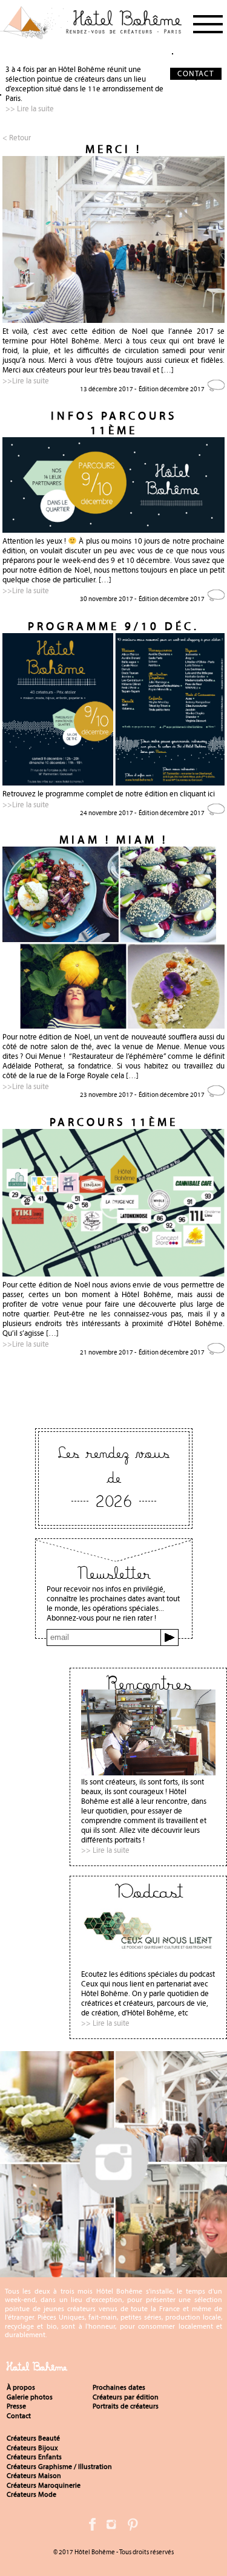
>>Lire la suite (26, 381)
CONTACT (196, 73)
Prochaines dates (119, 2387)
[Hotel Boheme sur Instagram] (113, 2272)
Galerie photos (30, 2397)
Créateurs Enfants (34, 2457)
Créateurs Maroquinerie (44, 2485)
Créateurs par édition (126, 2397)
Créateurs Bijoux (32, 2448)
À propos (21, 2387)
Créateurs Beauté (33, 2438)
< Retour (17, 138)
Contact (19, 2416)
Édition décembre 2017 (172, 389)
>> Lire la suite (30, 109)
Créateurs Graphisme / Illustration (59, 2467)
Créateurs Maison (34, 2476)
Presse (16, 2406)
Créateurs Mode (31, 2494)
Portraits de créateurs (126, 2406)
